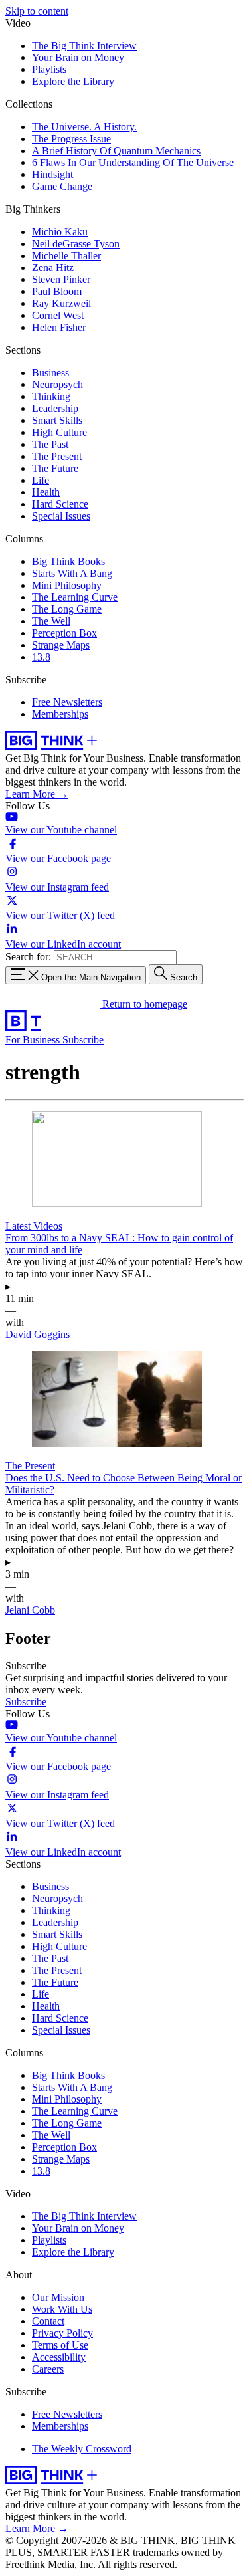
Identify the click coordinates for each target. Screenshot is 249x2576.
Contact (48, 2321)
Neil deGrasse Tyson (76, 244)
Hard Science (60, 504)
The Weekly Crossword (82, 2449)
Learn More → (37, 794)
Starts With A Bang (72, 573)
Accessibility (59, 2357)
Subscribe (83, 1040)
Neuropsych (57, 384)
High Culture (59, 432)
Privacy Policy (62, 2333)
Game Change (62, 186)
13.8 (41, 657)
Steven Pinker (61, 279)
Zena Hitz (53, 268)
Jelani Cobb (30, 1610)
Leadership (55, 408)
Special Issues (61, 516)
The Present (57, 456)
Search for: (28, 957)
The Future (55, 468)
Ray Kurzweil (61, 303)
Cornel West (58, 315)
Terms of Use (60, 2345)
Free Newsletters (67, 702)
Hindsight (52, 174)
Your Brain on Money (78, 57)
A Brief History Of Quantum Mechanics (116, 151)
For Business (34, 1040)
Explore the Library (73, 81)
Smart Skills (57, 420)
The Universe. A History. (84, 127)
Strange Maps (61, 645)
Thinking (51, 396)
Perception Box (64, 633)
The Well (51, 621)
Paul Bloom (57, 291)
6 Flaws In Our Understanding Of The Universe (133, 162)
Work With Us (62, 2309)
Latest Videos (34, 1226)
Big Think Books (68, 561)
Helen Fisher (59, 327)
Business (50, 373)
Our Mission (58, 2297)
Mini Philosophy (67, 585)
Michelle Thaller (66, 256)
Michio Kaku (60, 232)
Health (46, 492)
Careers (48, 2369)
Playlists (49, 69)
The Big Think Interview (84, 46)
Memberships (60, 714)
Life (41, 480)
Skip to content (37, 11)
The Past (50, 444)
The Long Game (67, 609)
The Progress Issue (71, 139)
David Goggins (38, 1334)
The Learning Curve (75, 597)
